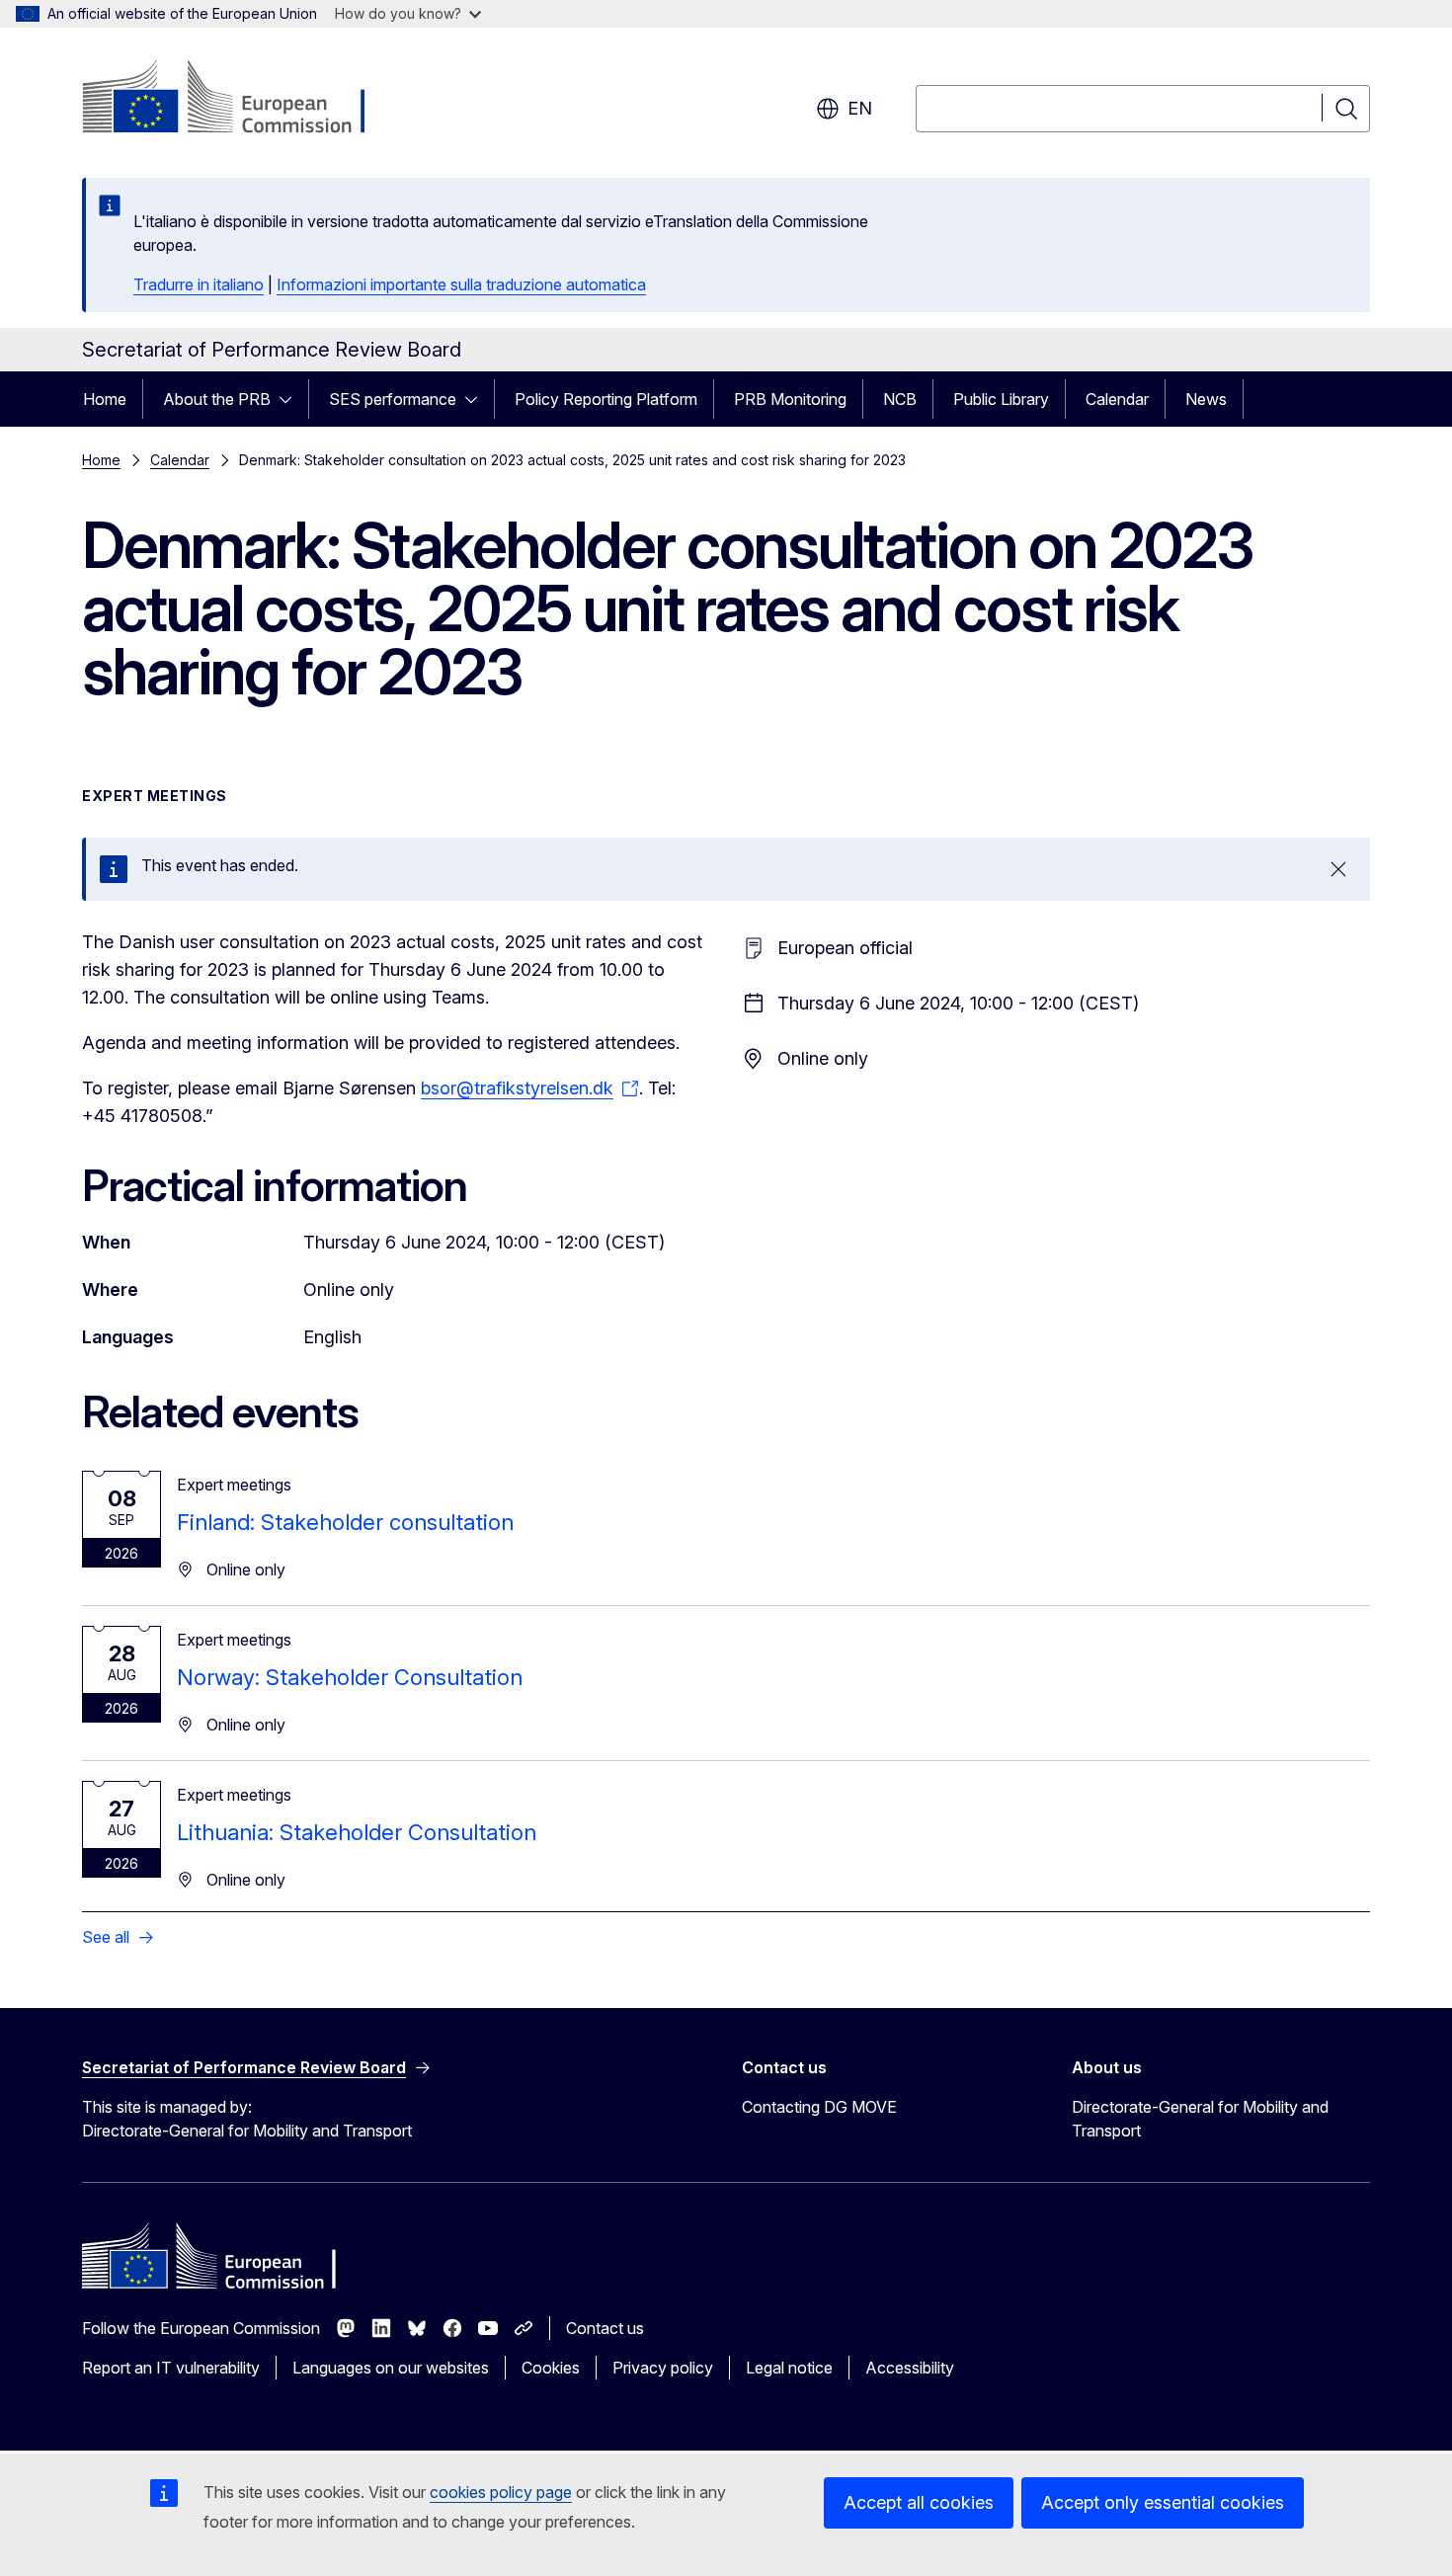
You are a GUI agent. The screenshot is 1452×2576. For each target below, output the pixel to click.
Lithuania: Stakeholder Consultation (357, 1832)
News (1206, 399)
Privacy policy (663, 2368)
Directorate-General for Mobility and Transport (1200, 2119)
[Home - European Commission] (242, 99)
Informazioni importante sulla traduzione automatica (461, 284)
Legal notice (789, 2368)
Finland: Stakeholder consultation (345, 1522)
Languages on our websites (391, 2368)
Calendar (1117, 399)
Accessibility (910, 2368)
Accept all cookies (919, 2502)
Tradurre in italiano (199, 284)
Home (105, 399)
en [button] (860, 108)
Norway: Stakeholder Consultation (350, 1677)
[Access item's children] (291, 399)
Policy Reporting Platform (606, 399)
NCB (900, 399)
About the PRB (217, 399)
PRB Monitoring (790, 399)
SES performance (393, 399)
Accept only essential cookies (1163, 2502)
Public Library (1001, 399)
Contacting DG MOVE (819, 2107)
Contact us (605, 2328)
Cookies (551, 2368)
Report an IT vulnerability (171, 2368)
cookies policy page (501, 2492)
